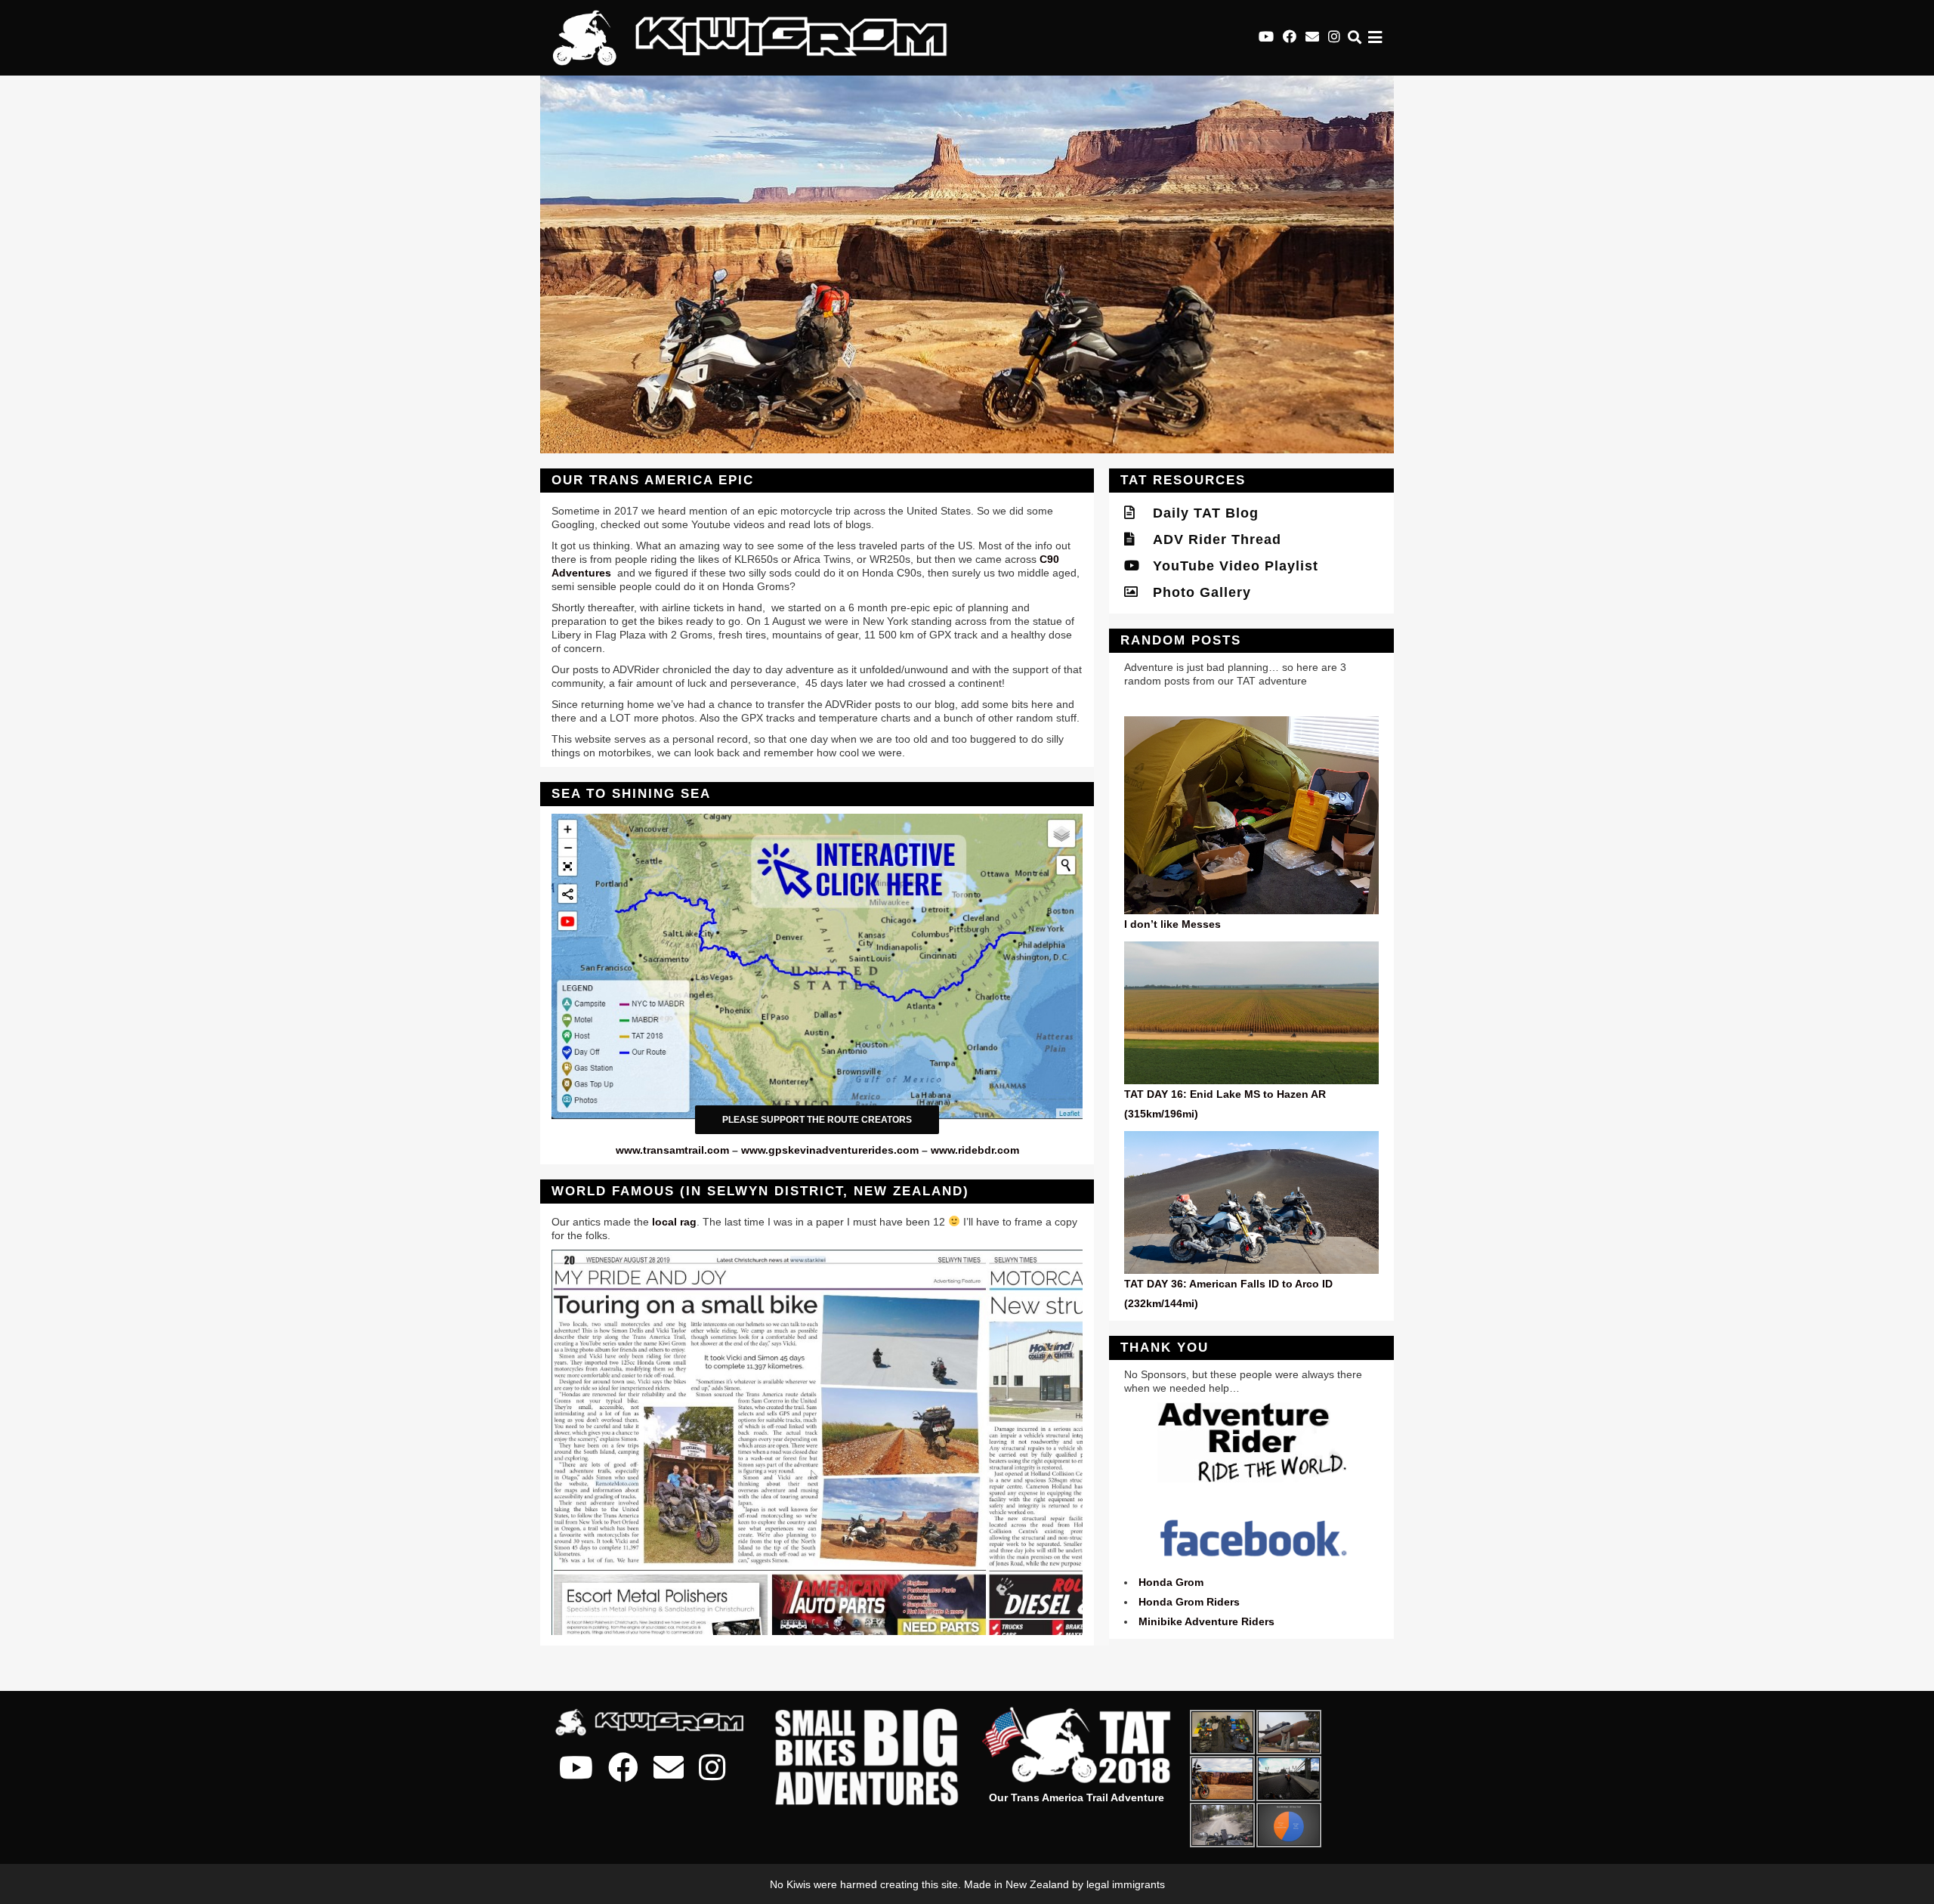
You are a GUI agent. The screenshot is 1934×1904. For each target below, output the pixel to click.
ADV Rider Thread (1210, 539)
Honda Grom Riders (1189, 1602)
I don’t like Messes (1172, 924)
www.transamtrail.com (672, 1150)
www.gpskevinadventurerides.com (830, 1150)
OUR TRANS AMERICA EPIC (653, 480)
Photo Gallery (1195, 592)
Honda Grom (1171, 1582)
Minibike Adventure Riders (1206, 1621)
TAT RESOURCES (1183, 480)
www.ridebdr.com (975, 1150)
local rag (674, 1222)
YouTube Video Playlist (1229, 566)
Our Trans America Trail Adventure (1077, 1797)
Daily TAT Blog (1199, 513)
